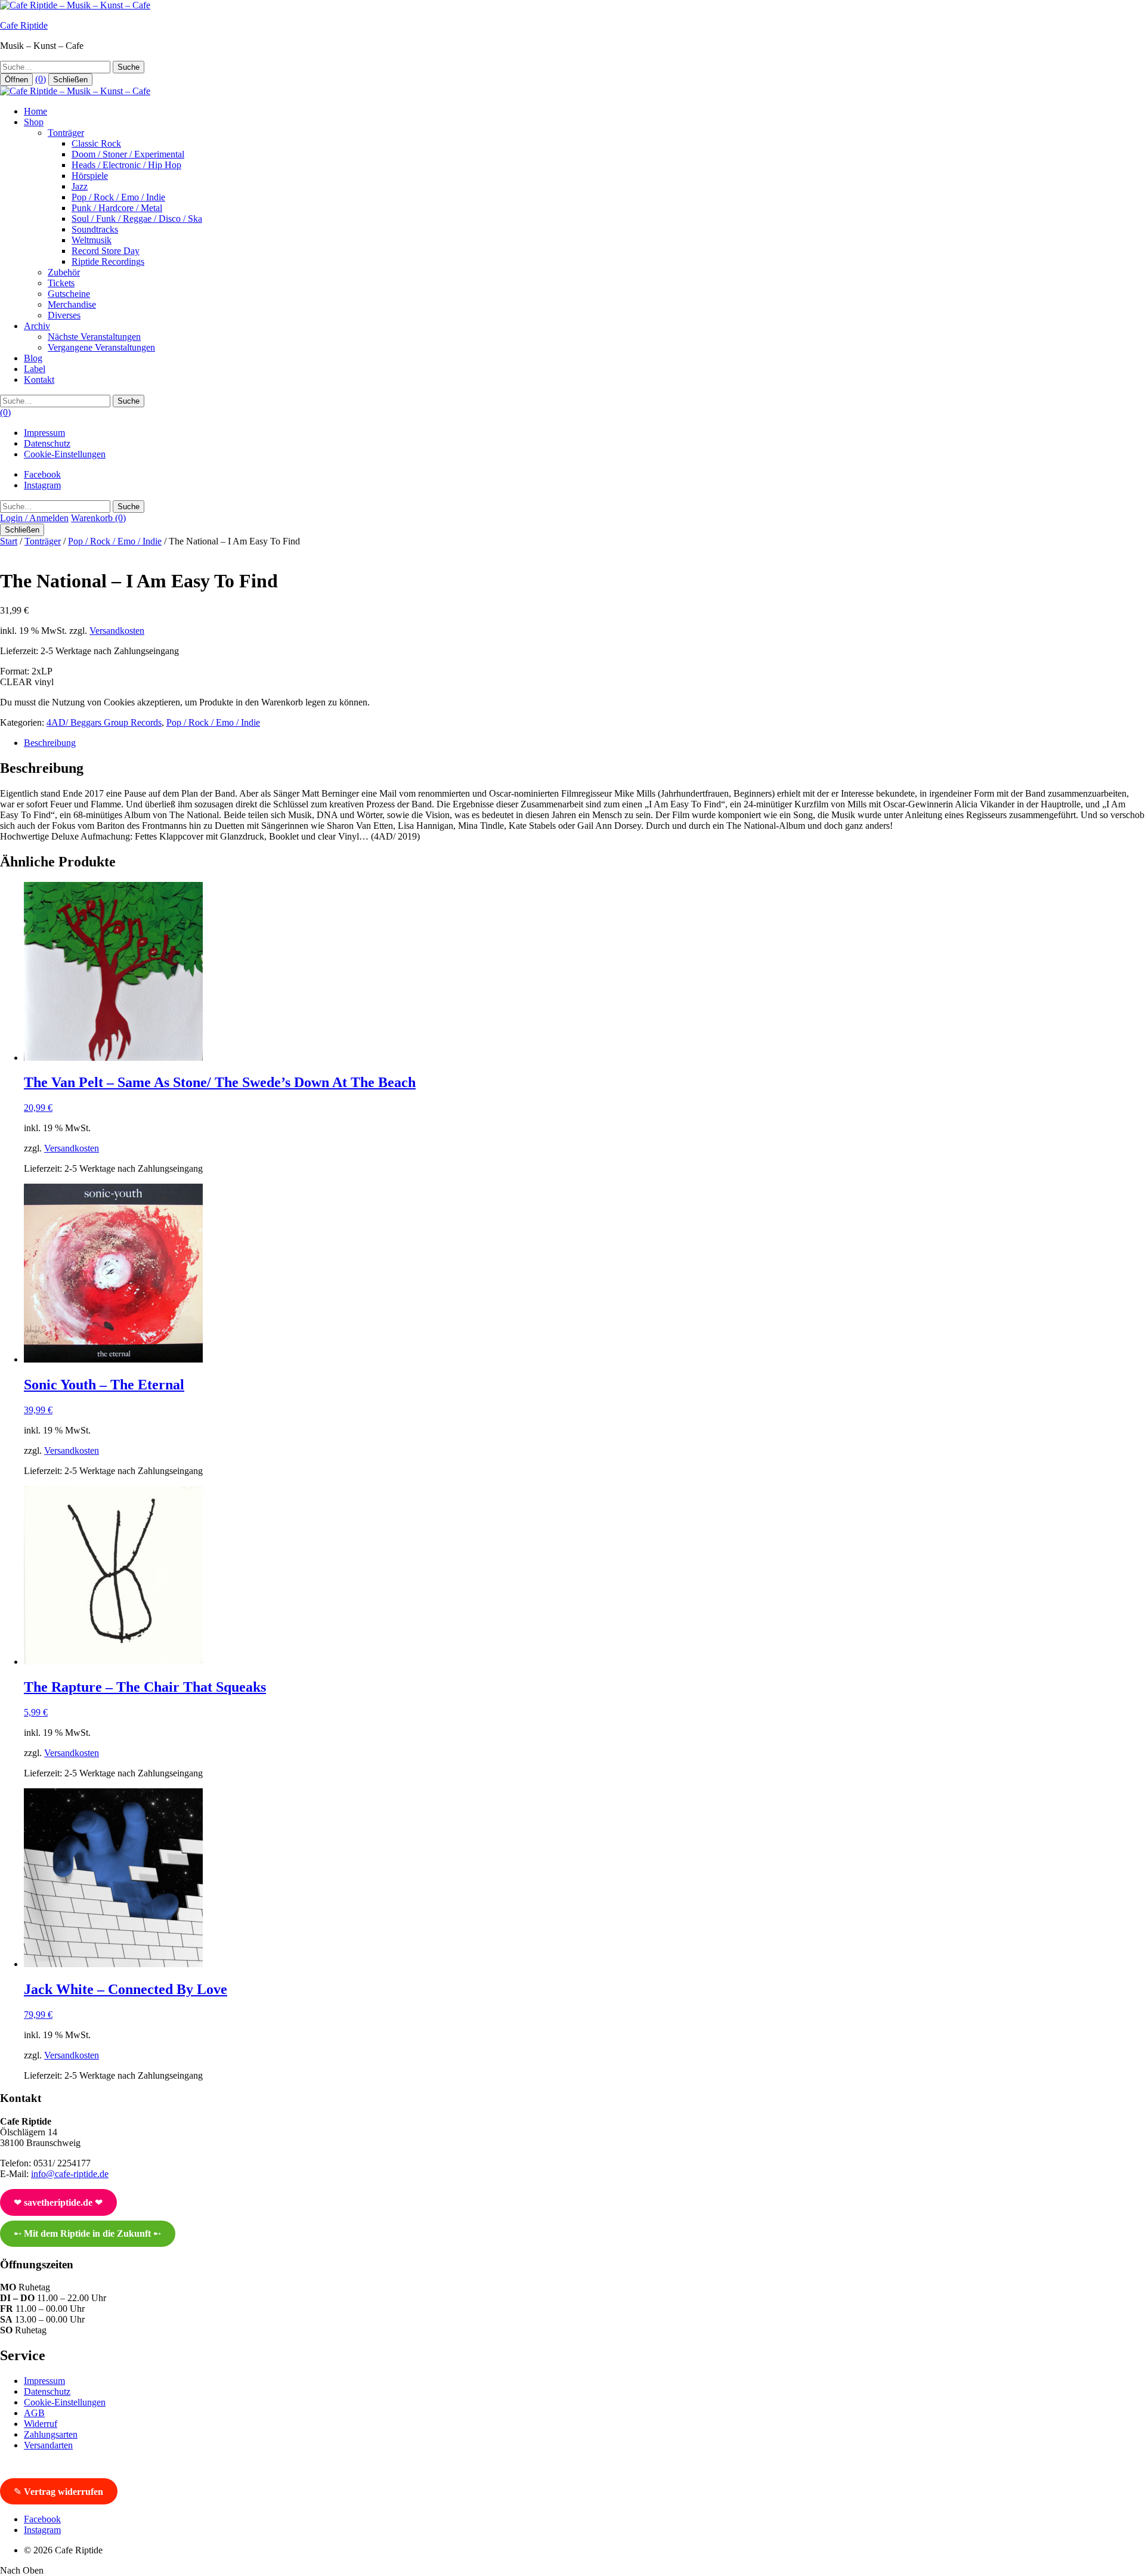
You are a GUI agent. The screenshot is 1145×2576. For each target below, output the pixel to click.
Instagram (42, 485)
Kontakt (39, 380)
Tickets (61, 283)
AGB (34, 2413)
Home (35, 111)
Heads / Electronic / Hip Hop (126, 165)
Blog (33, 358)
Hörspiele (90, 176)
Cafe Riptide (24, 25)
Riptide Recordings (108, 261)
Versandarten (48, 2445)
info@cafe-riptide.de (70, 2174)
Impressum (44, 433)
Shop (34, 122)
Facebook (42, 474)
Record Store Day (106, 251)
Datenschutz (47, 443)
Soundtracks (95, 229)
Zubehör (64, 272)
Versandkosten (117, 631)
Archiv (37, 326)
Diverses (64, 315)
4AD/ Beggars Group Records (104, 722)
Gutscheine (69, 294)
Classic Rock (96, 143)
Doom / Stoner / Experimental (128, 154)
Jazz (80, 186)
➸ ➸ (87, 2233)
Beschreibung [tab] (50, 743)
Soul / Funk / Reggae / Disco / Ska (137, 219)
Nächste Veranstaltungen (94, 337)
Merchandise (72, 304)
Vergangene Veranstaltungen (101, 347)
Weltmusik (92, 240)
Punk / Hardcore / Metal (117, 208)
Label (35, 369)
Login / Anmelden (34, 518)
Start (9, 541)
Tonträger (66, 133)
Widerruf (41, 2424)
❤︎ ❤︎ (58, 2202)
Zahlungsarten (51, 2434)
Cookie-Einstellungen (65, 454)
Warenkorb (98, 518)
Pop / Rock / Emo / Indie (118, 197)
